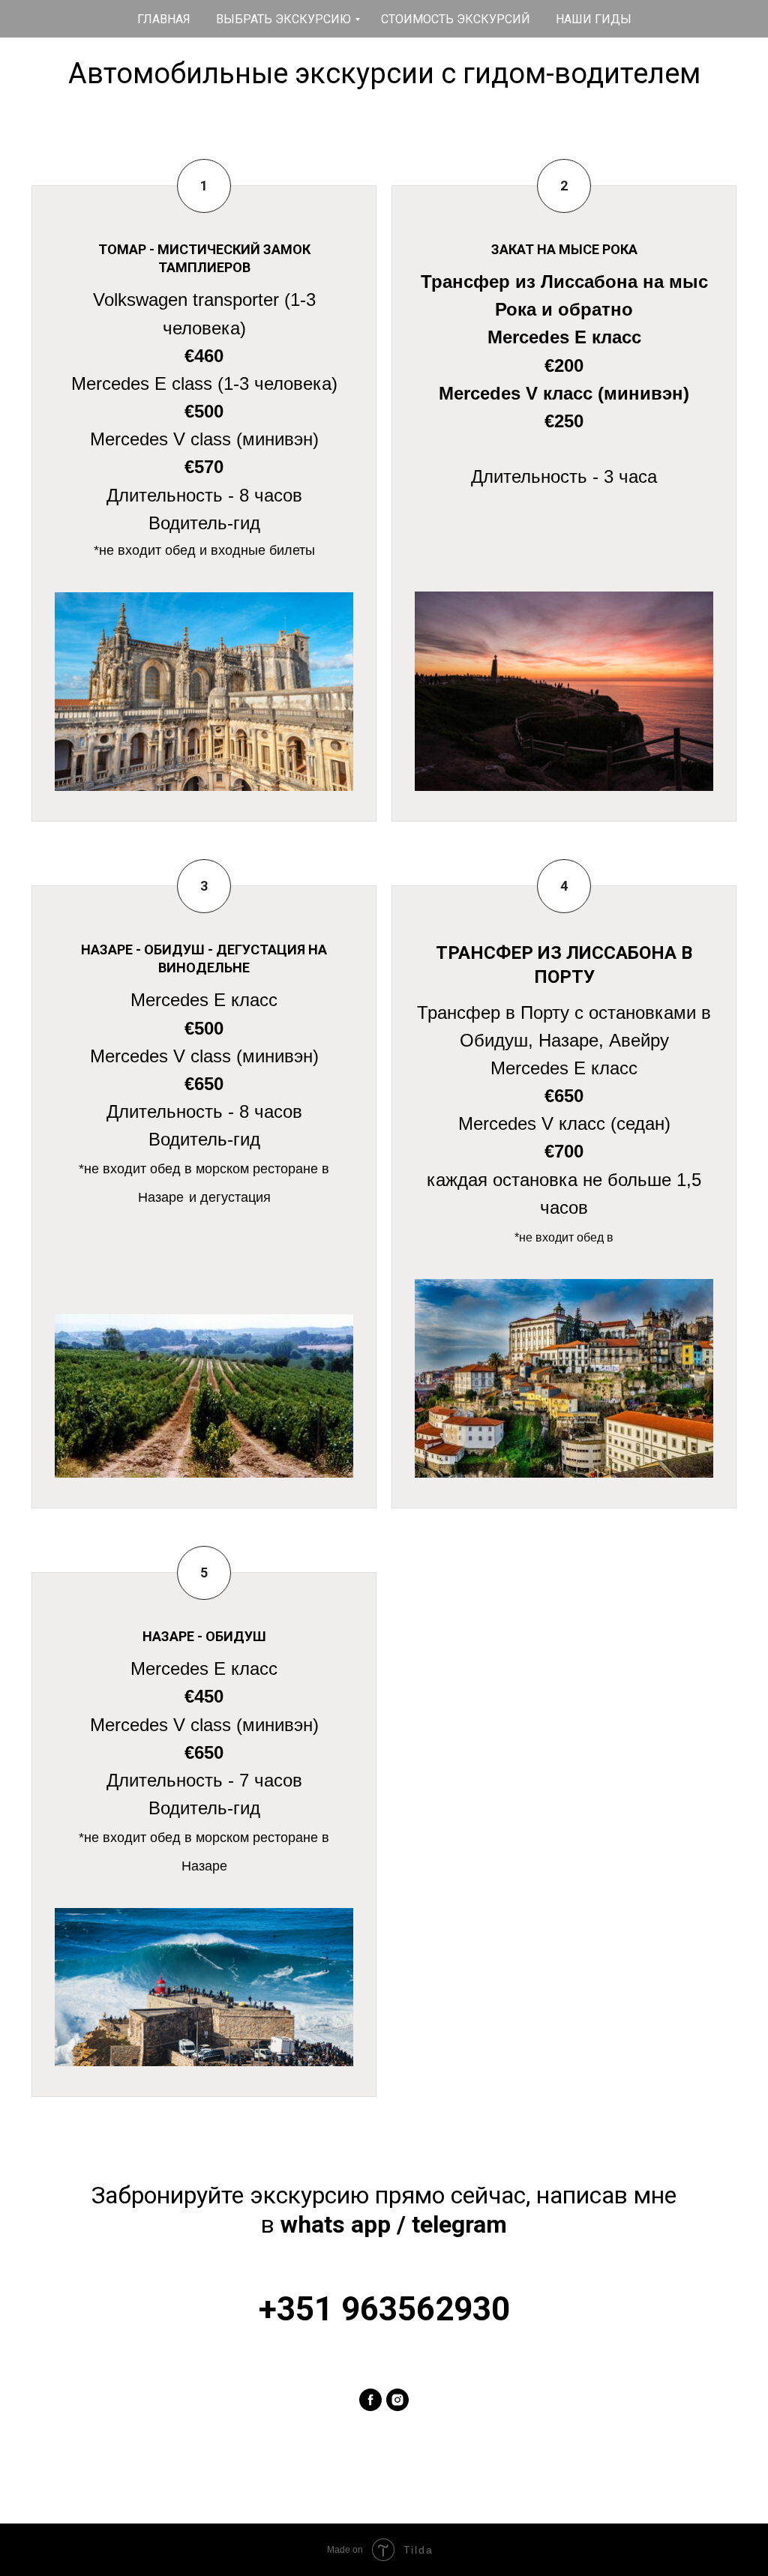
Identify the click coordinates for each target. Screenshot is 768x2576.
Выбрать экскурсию (283, 19)
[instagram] (397, 2400)
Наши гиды (594, 19)
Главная (164, 19)
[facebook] (370, 2400)
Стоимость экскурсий (456, 19)
